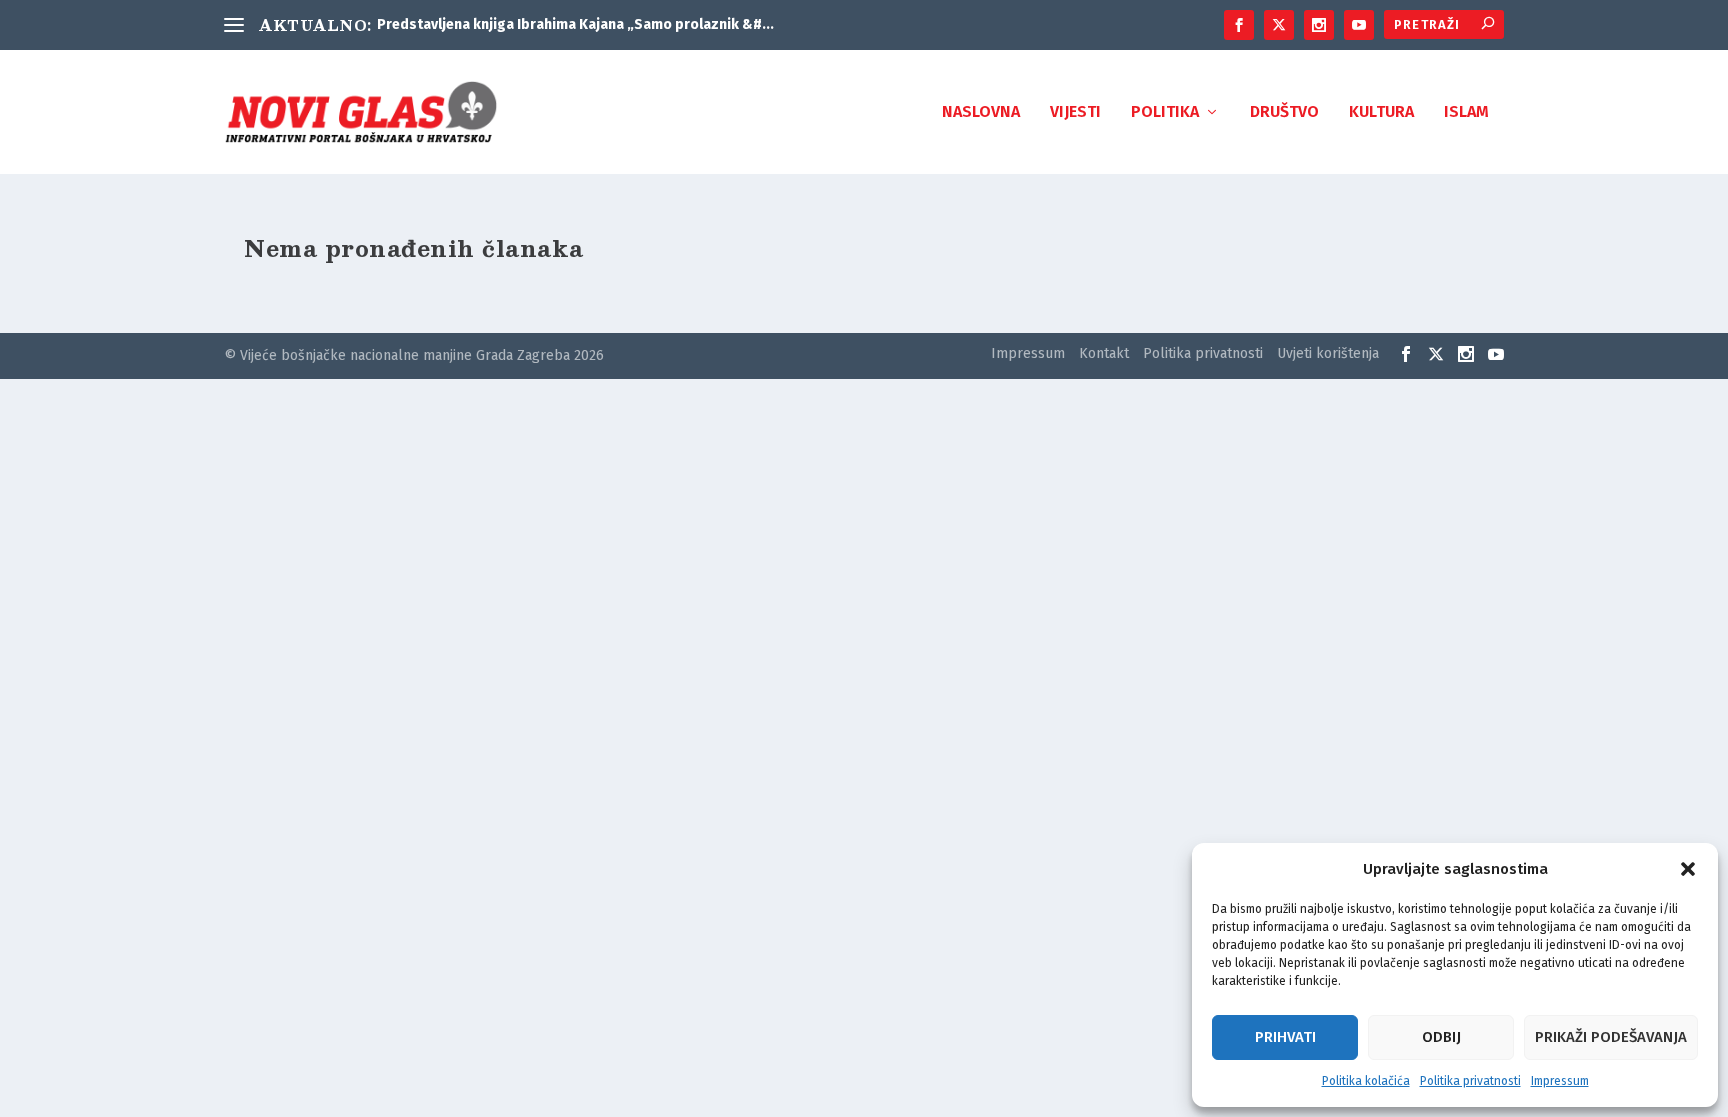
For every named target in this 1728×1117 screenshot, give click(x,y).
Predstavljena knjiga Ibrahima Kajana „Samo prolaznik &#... (575, 24)
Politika (1165, 112)
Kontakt (1104, 353)
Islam (1466, 112)
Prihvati (1285, 1037)
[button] (1688, 869)
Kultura (1381, 112)
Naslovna (981, 112)
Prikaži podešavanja (1611, 1037)
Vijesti (1075, 112)
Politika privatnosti (1470, 1081)
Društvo (1284, 112)
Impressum (1560, 1081)
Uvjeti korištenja (1328, 353)
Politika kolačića (1366, 1081)
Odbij (1441, 1037)
